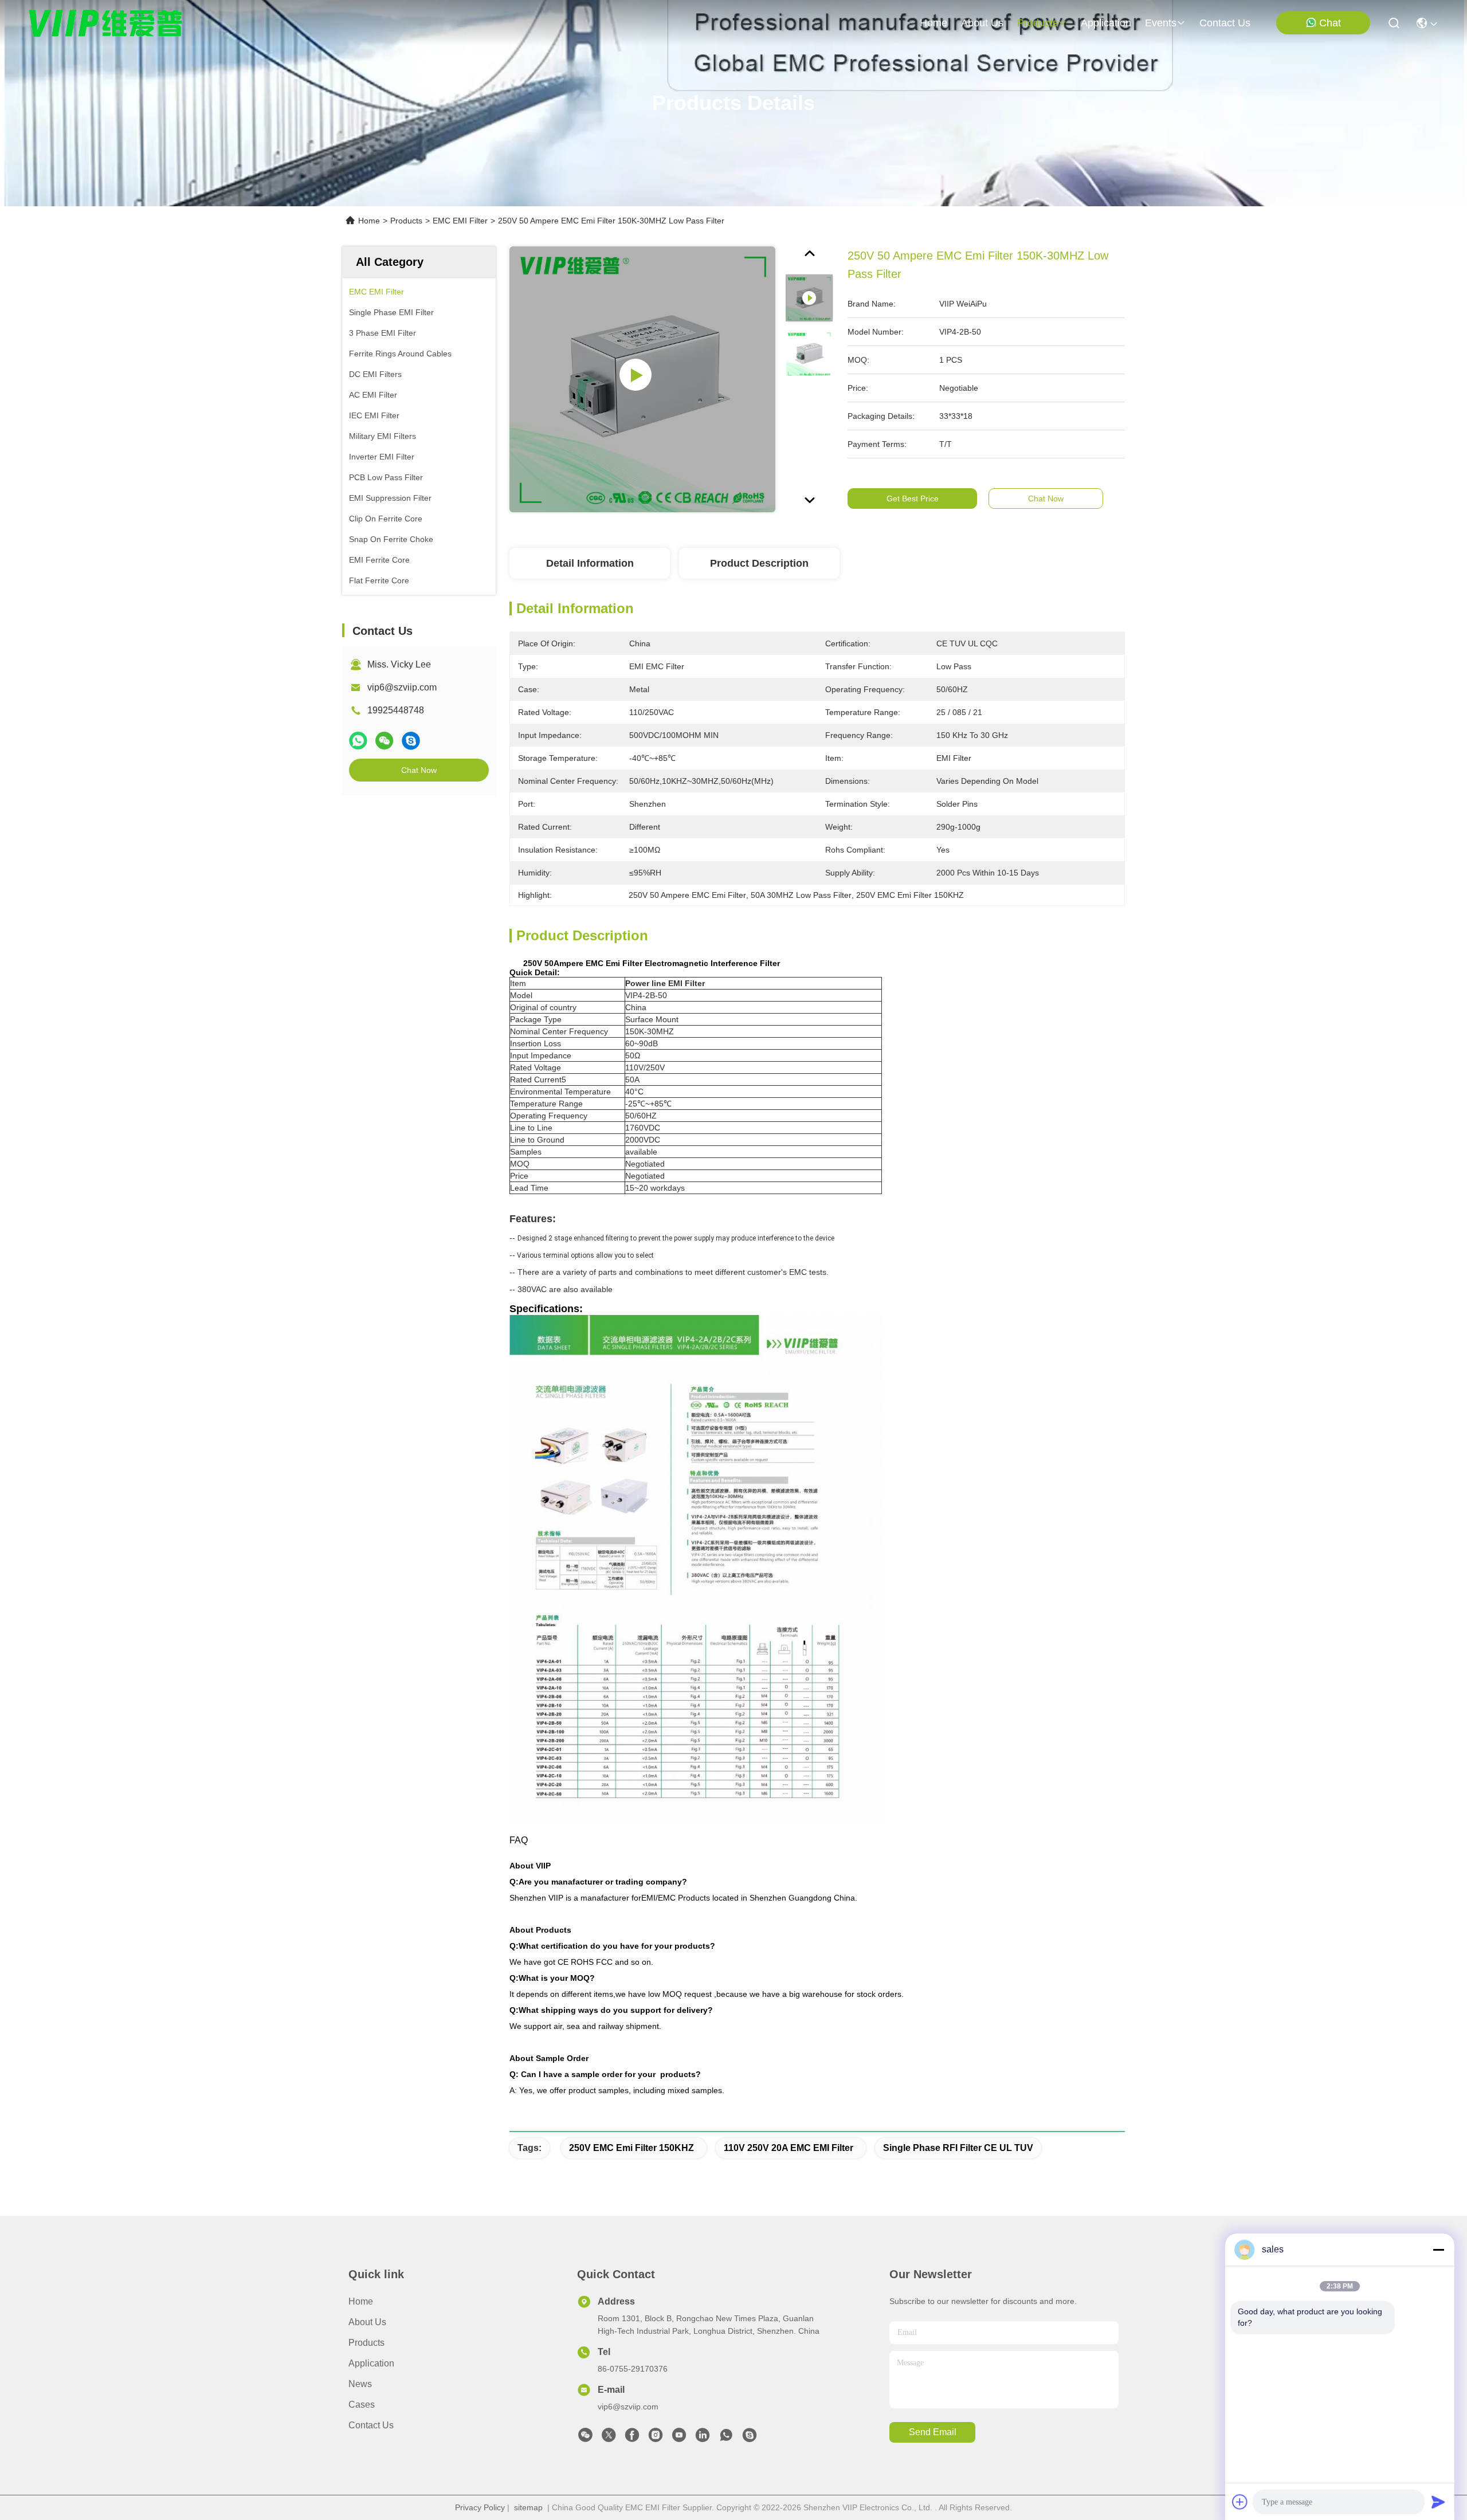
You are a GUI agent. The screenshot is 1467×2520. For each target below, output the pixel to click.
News (360, 2384)
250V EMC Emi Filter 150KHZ (631, 2148)
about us (982, 23)
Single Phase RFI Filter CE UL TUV (958, 2148)
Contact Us (371, 2425)
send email (933, 2432)
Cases (362, 2405)
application (1106, 23)
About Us (367, 2322)
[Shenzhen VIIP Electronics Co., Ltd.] (106, 23)
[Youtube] (679, 2438)
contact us (1225, 23)
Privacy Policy (480, 2507)
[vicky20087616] (750, 2438)
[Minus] (1438, 2250)
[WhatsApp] (358, 741)
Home (933, 23)
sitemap (528, 2507)
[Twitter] (609, 2438)
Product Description (759, 563)
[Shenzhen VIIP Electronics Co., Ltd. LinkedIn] (703, 2438)
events (1161, 23)
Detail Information (590, 563)
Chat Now (419, 770)
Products (406, 221)
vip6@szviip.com (402, 687)
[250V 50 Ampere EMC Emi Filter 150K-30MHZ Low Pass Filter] (642, 379)
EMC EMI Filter (460, 221)
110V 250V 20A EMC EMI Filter (789, 2148)
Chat (1330, 23)
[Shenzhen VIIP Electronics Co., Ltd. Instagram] (656, 2438)
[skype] (411, 741)
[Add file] (1240, 2502)
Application (371, 2363)
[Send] (1438, 2502)
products (1038, 23)
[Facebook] (632, 2438)
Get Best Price (913, 498)
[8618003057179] (726, 2438)
